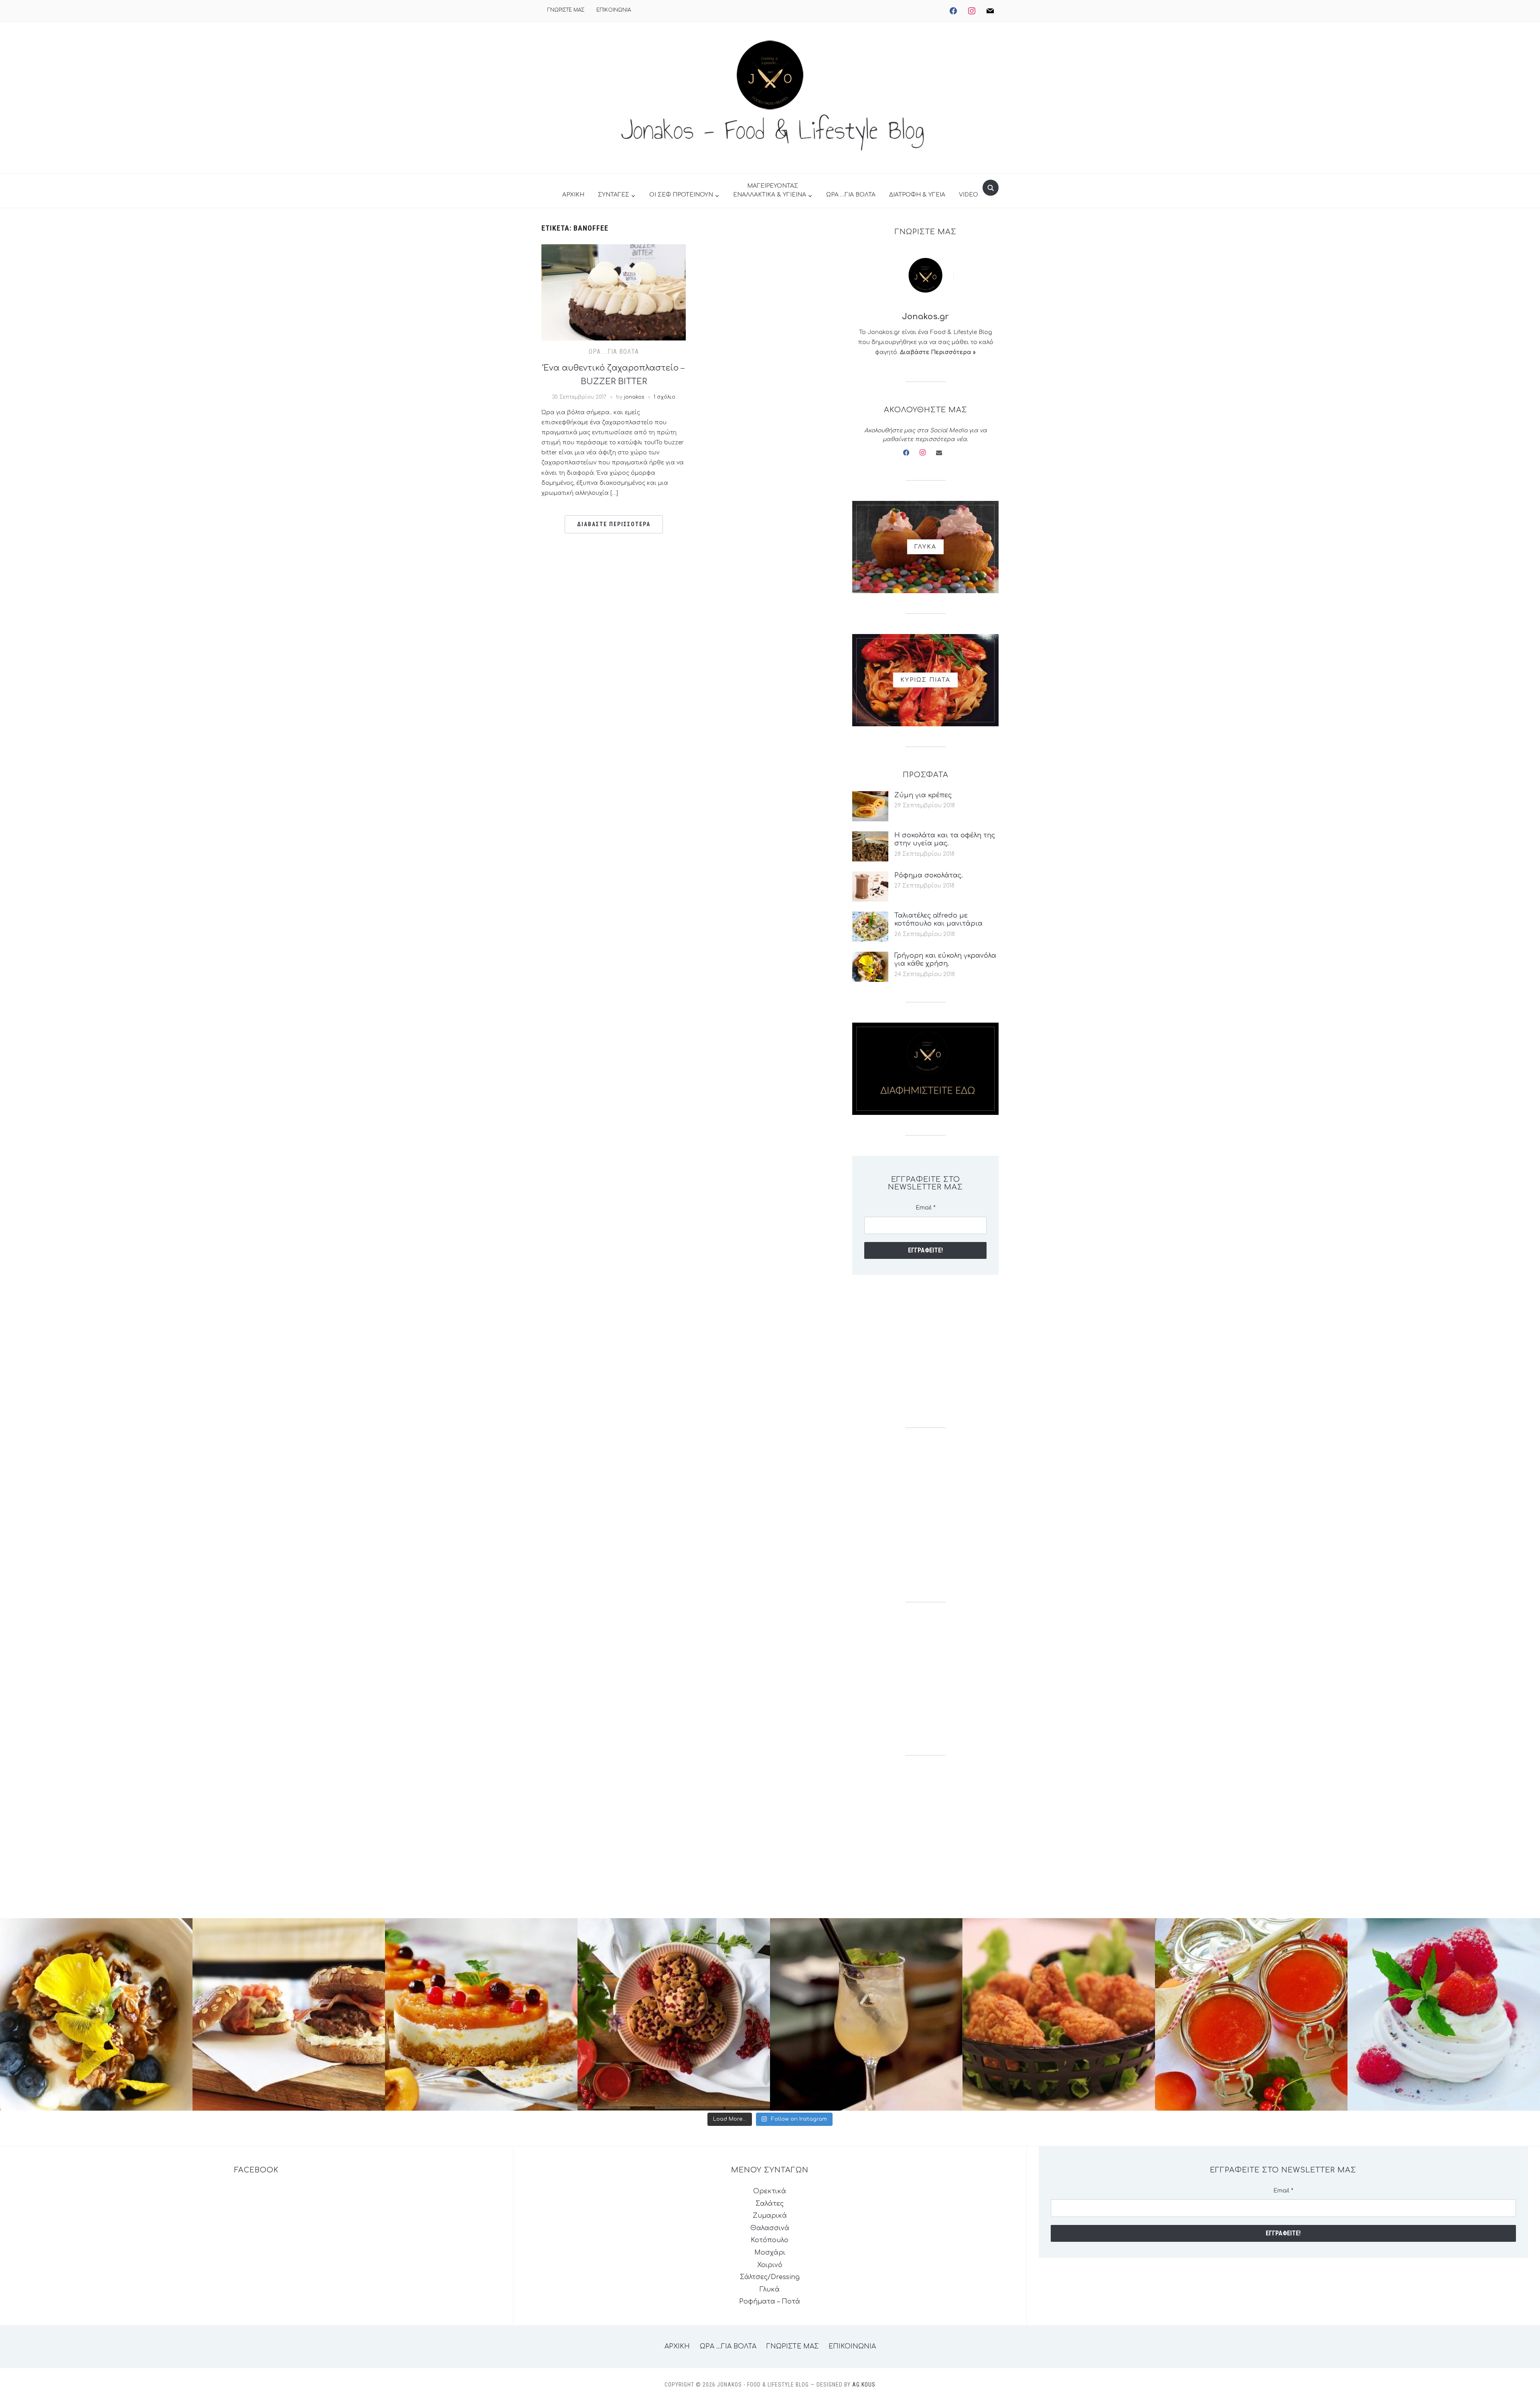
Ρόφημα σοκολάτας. (929, 875)
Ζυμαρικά (770, 2216)
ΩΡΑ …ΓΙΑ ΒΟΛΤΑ (851, 195)
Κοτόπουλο (770, 2240)
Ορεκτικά (770, 2191)
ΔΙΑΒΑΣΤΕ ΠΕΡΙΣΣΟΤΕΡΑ (614, 524)
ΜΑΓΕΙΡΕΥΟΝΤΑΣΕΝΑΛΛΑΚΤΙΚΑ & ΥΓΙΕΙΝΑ (770, 190)
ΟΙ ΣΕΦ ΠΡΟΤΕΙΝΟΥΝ (681, 195)
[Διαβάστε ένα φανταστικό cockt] (866, 2014)
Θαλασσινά (770, 2228)
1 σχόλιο (665, 397)
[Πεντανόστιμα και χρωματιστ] (1251, 2014)
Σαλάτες (770, 2204)
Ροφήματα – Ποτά (770, 2302)
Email (926, 1208)
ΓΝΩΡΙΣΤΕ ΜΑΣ (566, 10)
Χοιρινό (770, 2265)
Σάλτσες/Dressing (770, 2277)
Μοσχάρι (770, 2253)
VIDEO (969, 195)
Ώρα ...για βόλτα (614, 352)
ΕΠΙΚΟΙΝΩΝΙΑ (614, 10)
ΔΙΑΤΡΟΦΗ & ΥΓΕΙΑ (917, 195)
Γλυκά (770, 2290)
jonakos (634, 397)
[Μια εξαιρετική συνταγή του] (96, 2014)
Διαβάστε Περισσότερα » (938, 352)
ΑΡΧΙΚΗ (573, 195)
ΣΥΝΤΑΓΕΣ (614, 195)
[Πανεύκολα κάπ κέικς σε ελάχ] (674, 2014)
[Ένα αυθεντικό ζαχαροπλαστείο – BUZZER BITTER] (614, 292)
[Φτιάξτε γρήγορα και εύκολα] (481, 2014)
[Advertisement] (925, 1351)
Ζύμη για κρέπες (923, 795)
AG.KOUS (864, 2385)
